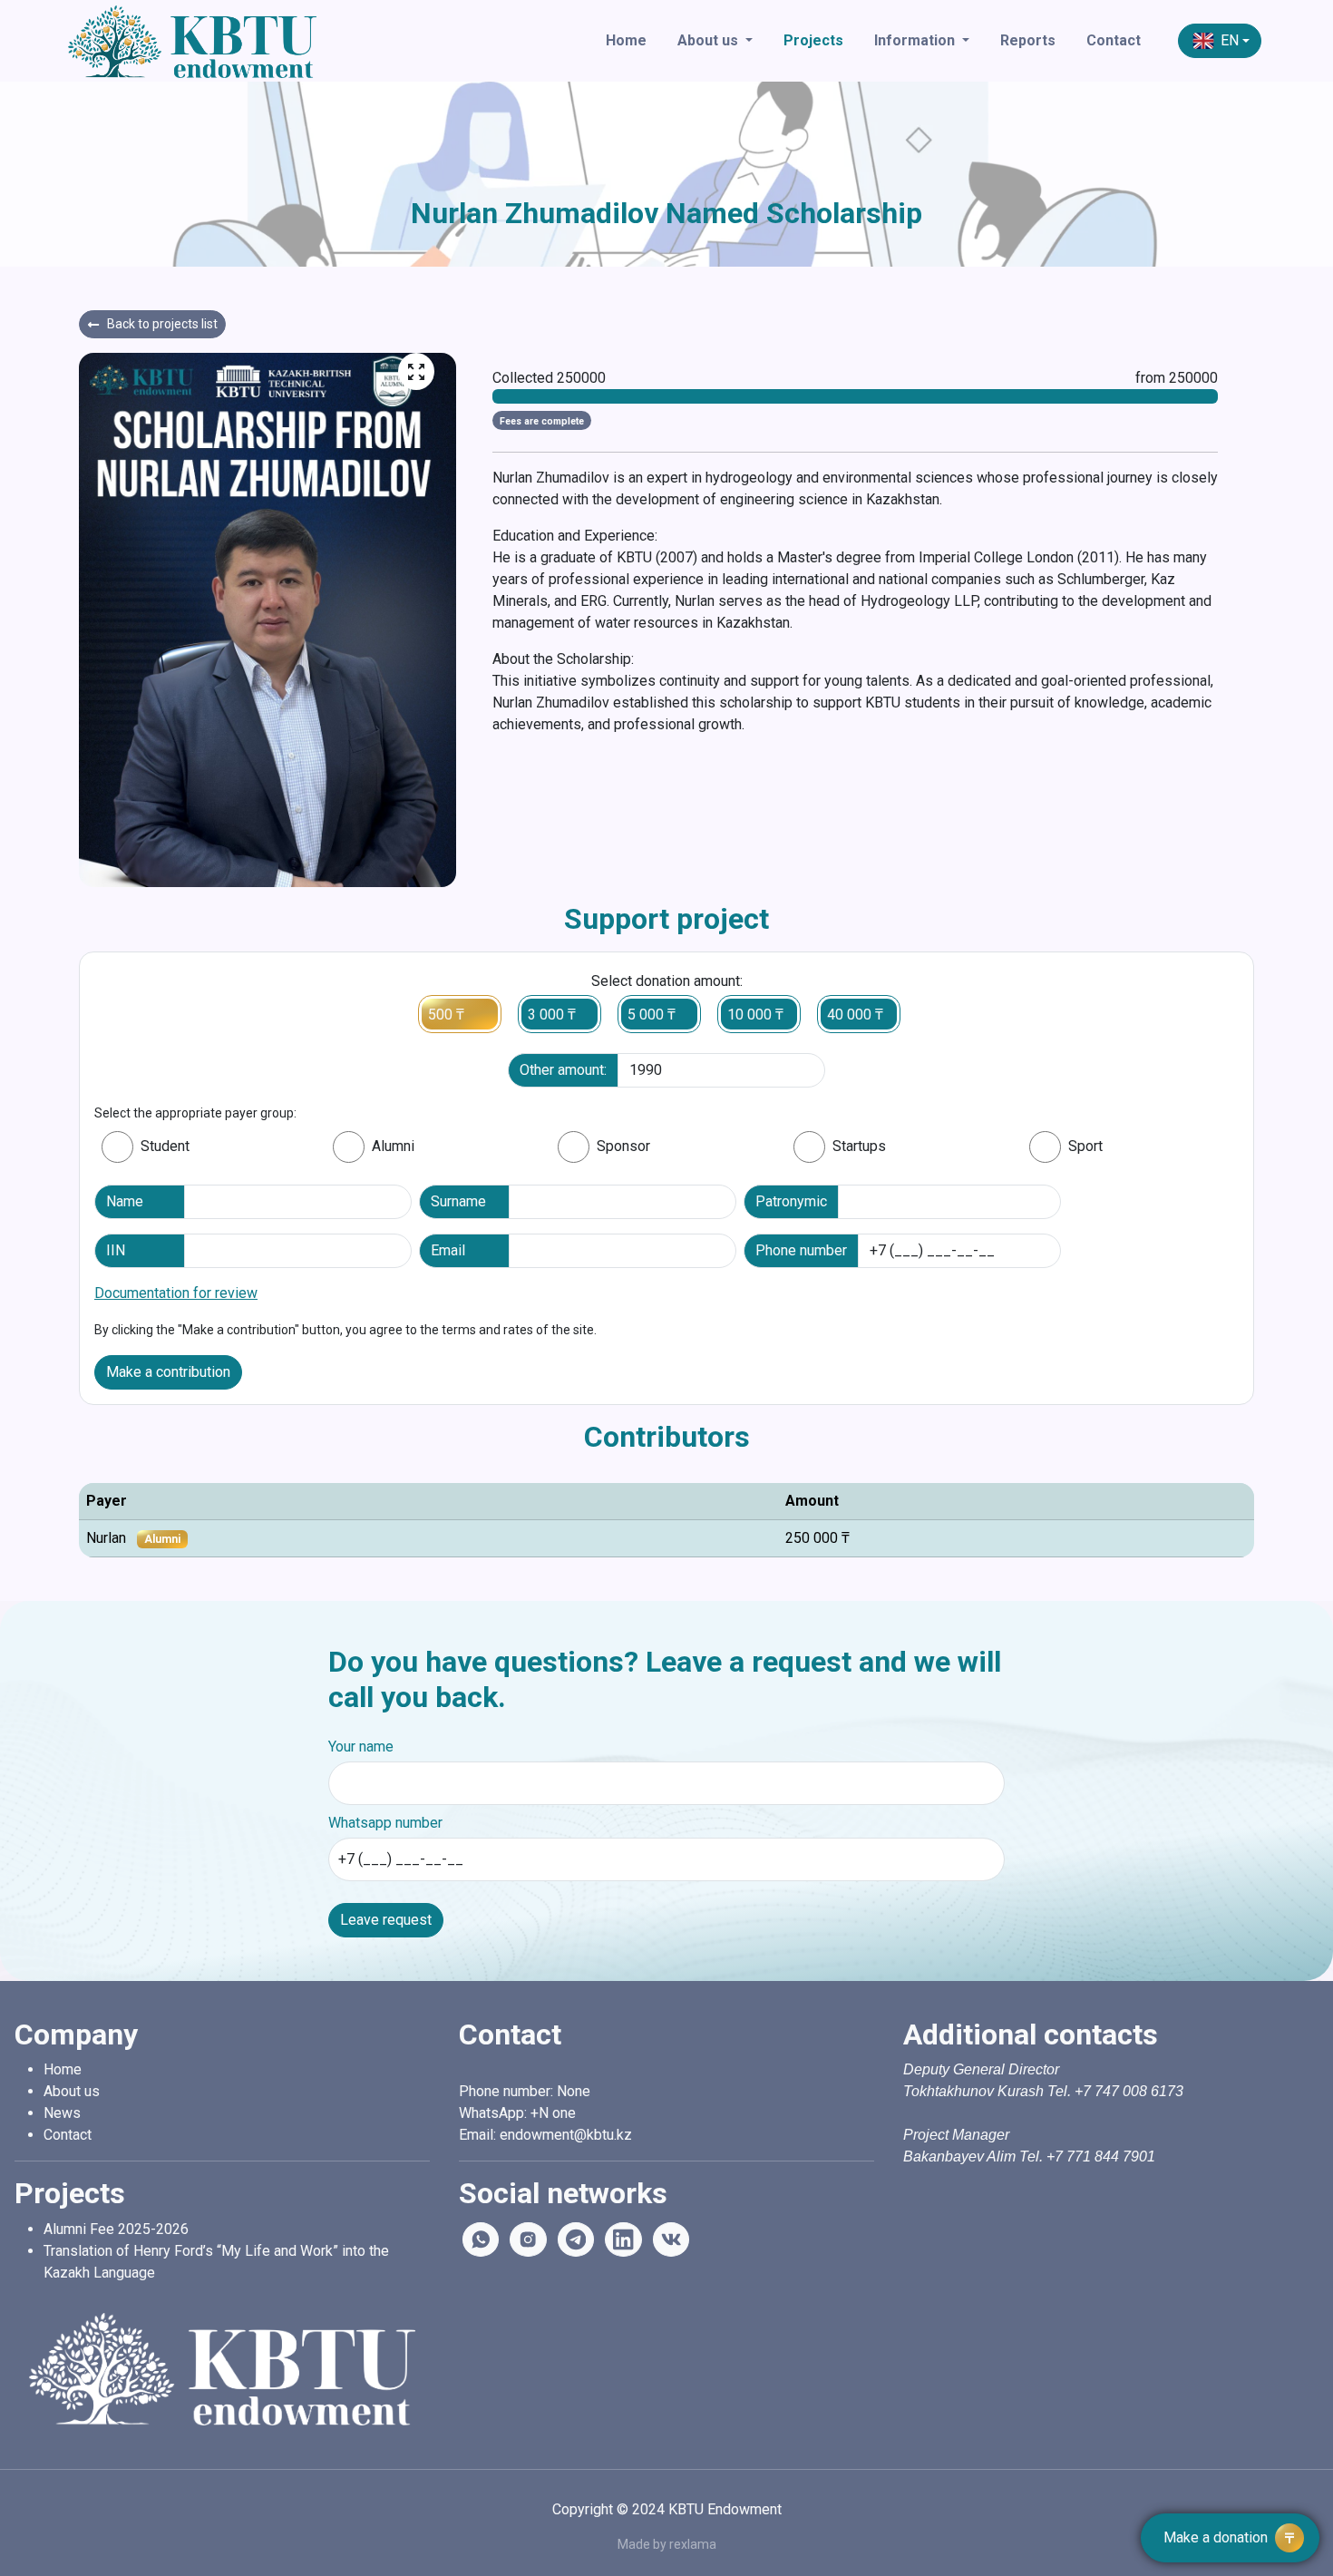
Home (626, 40)
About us (72, 2091)
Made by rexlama (667, 2544)
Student (165, 1146)
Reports (1028, 40)
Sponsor (623, 1146)
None (574, 2091)
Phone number (801, 1250)
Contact (1114, 40)
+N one (557, 2113)
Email (448, 1250)
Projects (813, 40)
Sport (1085, 1146)
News (62, 2113)
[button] (1230, 2538)
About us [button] (710, 40)
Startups (859, 1146)
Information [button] (916, 40)
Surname (458, 1201)
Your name (361, 1747)
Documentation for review (176, 1293)
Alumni (393, 1146)
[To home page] (268, 41)
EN (1230, 40)
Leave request (386, 1920)
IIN (116, 1250)
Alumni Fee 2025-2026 (116, 2229)
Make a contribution (168, 1372)
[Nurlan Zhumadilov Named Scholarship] (416, 371)
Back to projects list (162, 324)
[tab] (117, 1147)
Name (125, 1201)
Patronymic (791, 1201)
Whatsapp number (385, 1823)
